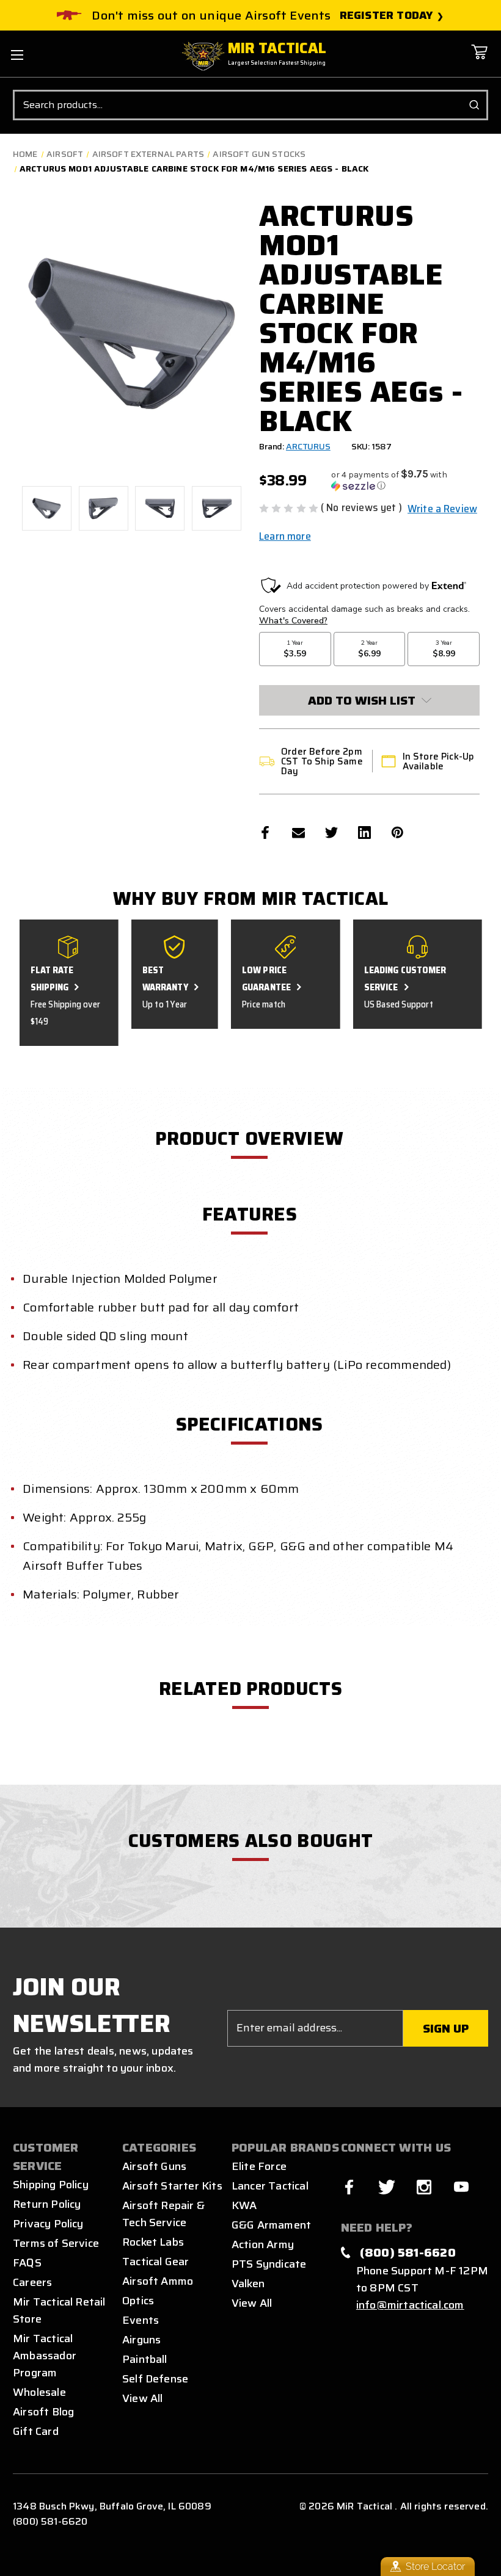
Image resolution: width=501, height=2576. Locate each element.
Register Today (386, 16)
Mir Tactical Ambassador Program (45, 2356)
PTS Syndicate (269, 2264)
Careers (32, 2282)
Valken (248, 2284)
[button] (405, 480)
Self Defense (155, 2379)
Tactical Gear (155, 2262)
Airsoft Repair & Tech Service (163, 2214)
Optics (138, 2301)
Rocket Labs (153, 2242)
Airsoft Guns (154, 2166)
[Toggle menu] (17, 55)
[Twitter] (331, 833)
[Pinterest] (397, 833)
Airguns (141, 2340)
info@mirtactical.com (410, 2305)
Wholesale (39, 2392)
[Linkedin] (364, 833)
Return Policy (47, 2204)
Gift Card (36, 2431)
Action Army (263, 2244)
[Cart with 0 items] (479, 61)
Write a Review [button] (442, 509)
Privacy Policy (48, 2224)
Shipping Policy (51, 2185)
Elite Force (259, 2166)
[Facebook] (265, 833)
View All (143, 2398)
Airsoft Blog (43, 2412)
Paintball (145, 2359)
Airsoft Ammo (158, 2281)
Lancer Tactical (270, 2186)
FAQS (27, 2263)
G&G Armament (271, 2225)
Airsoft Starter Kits (172, 2186)
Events (141, 2320)
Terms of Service (56, 2243)
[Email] (298, 833)
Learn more (285, 536)
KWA (244, 2205)
